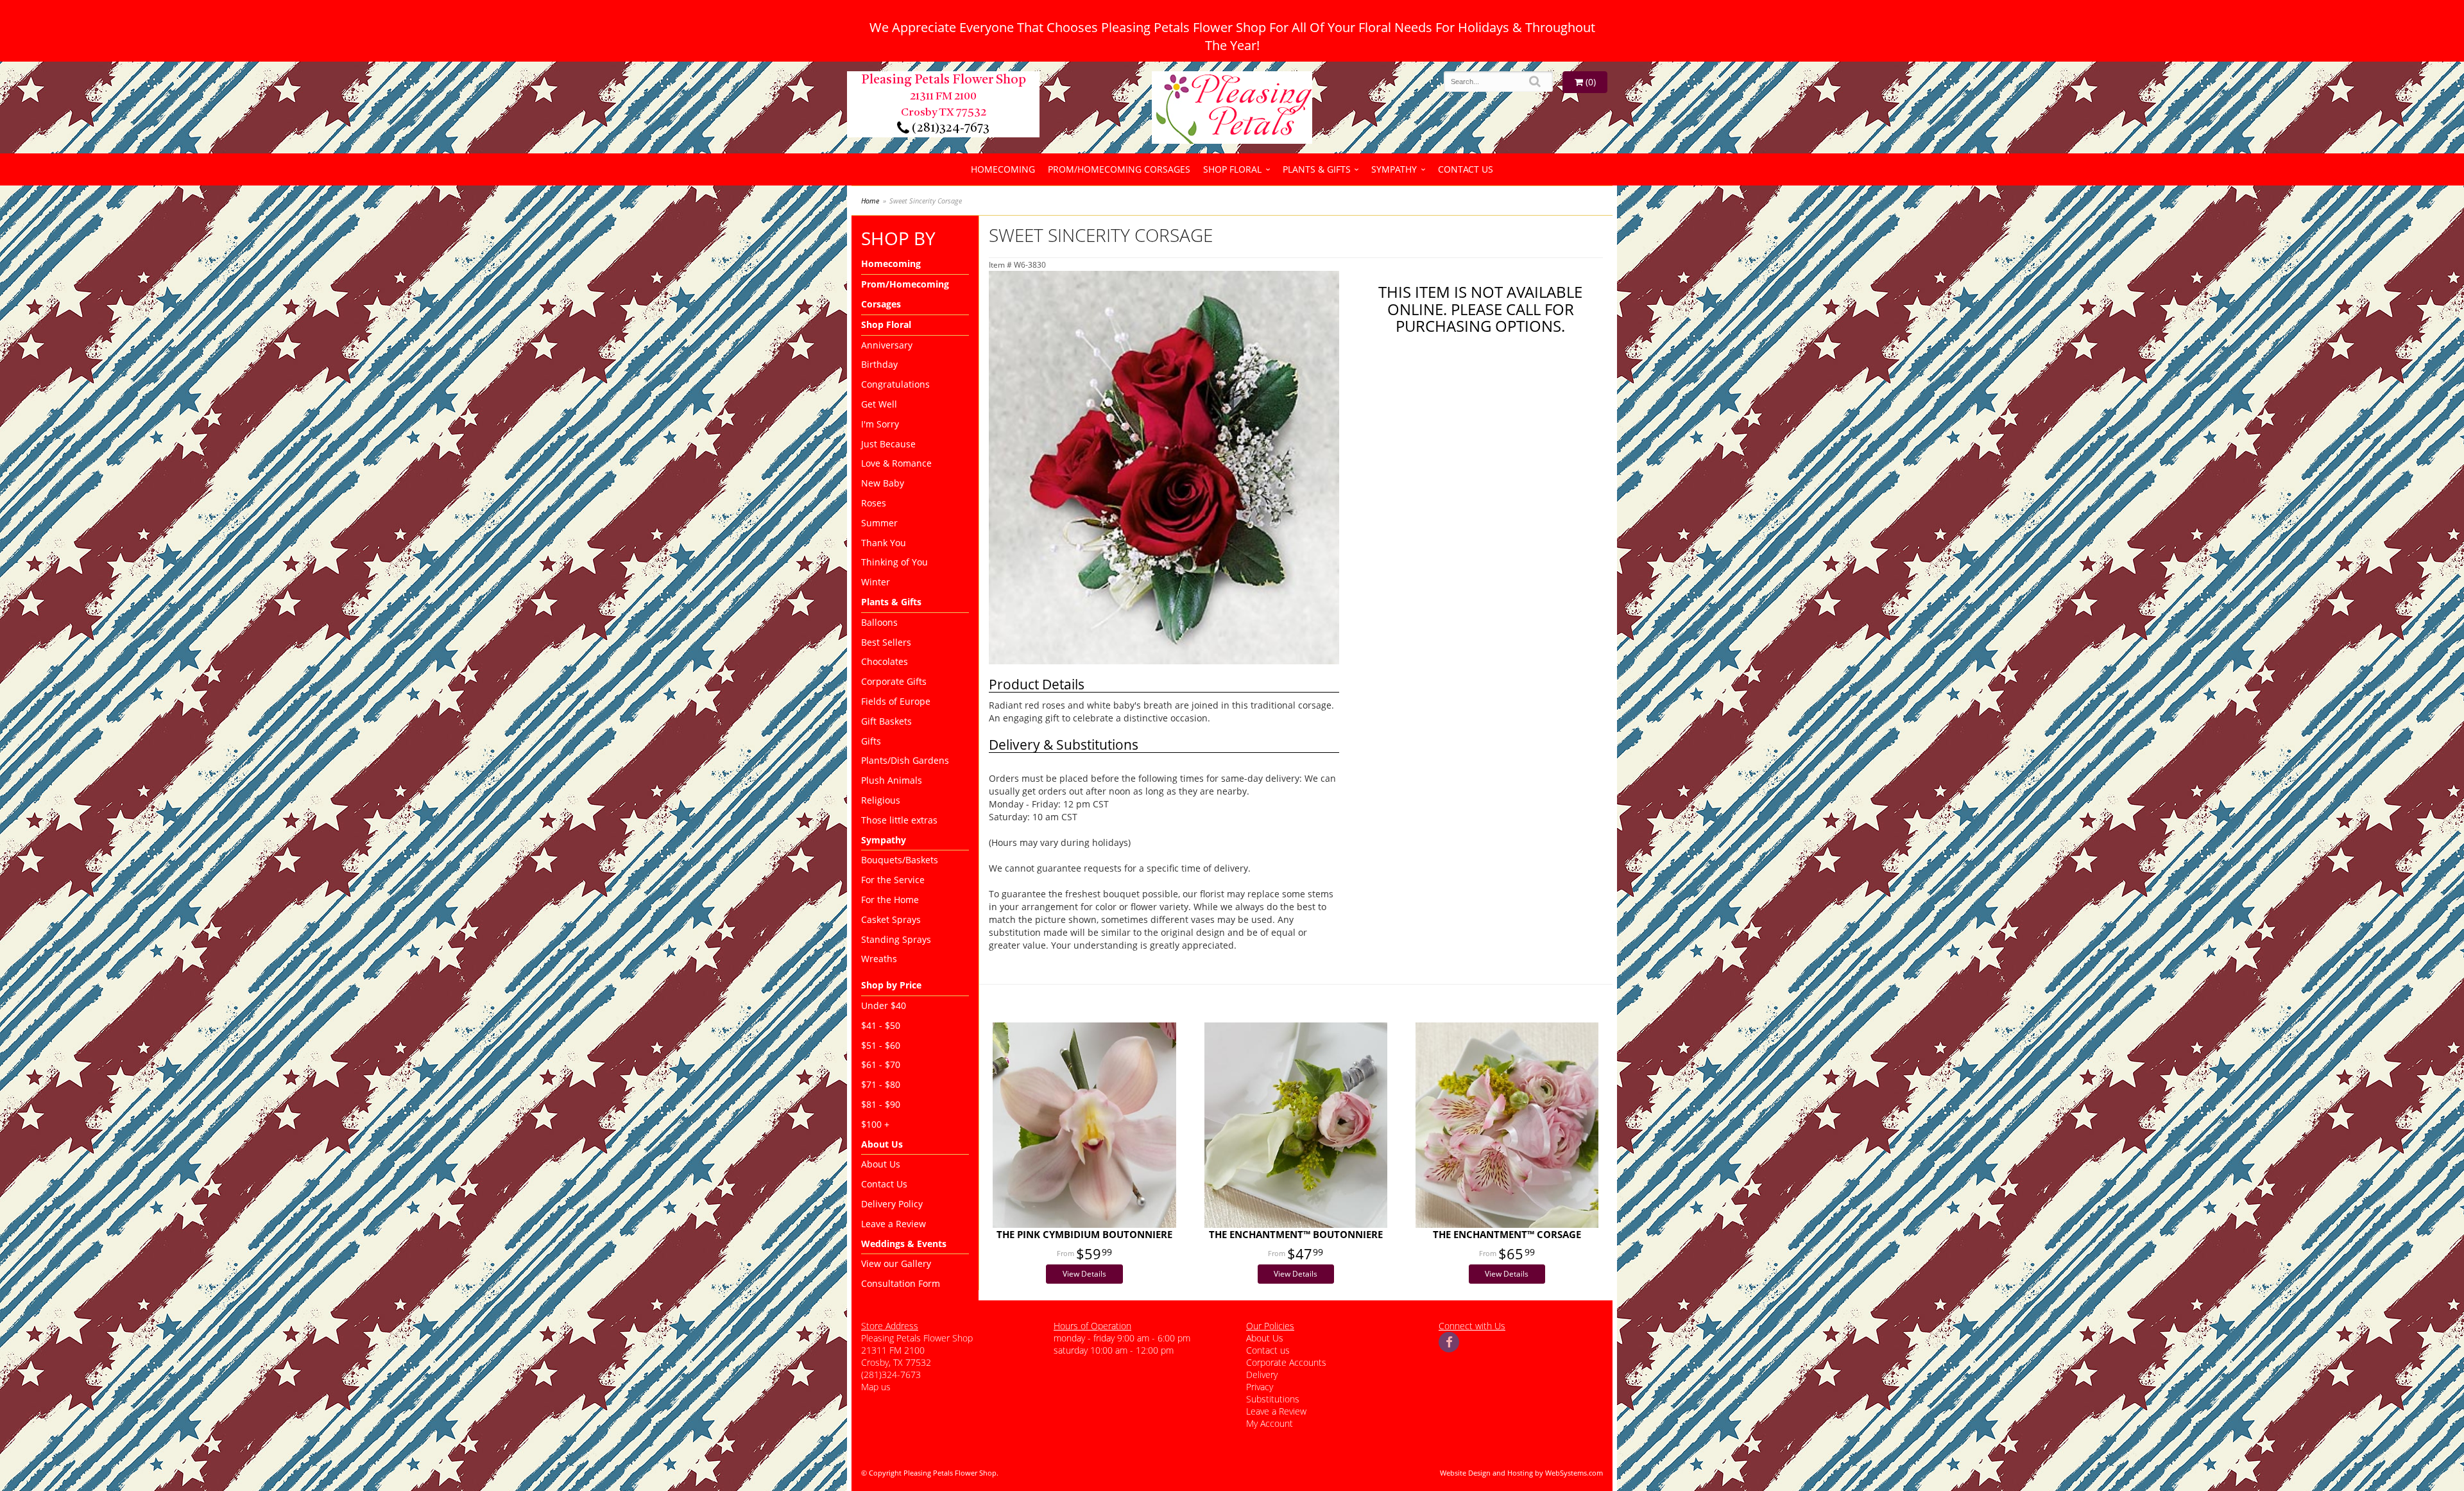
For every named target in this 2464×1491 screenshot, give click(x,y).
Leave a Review (894, 1224)
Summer (879, 523)
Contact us (1268, 1350)
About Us (881, 1164)
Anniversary (887, 345)
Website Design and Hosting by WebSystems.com (1521, 1473)
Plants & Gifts (1317, 169)
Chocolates (885, 661)
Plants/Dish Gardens (905, 760)
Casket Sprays (891, 919)
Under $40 (884, 1005)
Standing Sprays (896, 939)
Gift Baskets (886, 721)
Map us (876, 1387)
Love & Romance (896, 463)
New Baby (883, 483)
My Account (1270, 1423)
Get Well (879, 404)
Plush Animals (892, 780)
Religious (881, 800)
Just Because (888, 444)
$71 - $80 (881, 1084)
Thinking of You (894, 562)
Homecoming (1003, 169)
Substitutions (1273, 1399)
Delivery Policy (892, 1204)
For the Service (893, 880)
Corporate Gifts (894, 681)
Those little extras (899, 820)
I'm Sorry (880, 424)
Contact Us (1466, 169)
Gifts (871, 741)
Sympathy (1394, 169)
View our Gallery (896, 1263)
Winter (876, 582)
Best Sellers (886, 642)
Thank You (884, 543)
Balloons (879, 622)
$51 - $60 (881, 1045)
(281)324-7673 (949, 128)
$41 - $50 (881, 1025)
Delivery (1262, 1375)
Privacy (1260, 1387)
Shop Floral (1232, 169)
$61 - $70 (881, 1064)
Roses (874, 503)
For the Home (890, 900)
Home (870, 201)
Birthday (879, 364)
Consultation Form (901, 1283)
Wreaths (879, 959)
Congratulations (895, 384)
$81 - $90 (881, 1104)
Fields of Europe (896, 701)
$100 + (875, 1124)
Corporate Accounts (1286, 1362)
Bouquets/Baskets (900, 860)
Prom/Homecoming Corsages (1119, 169)
